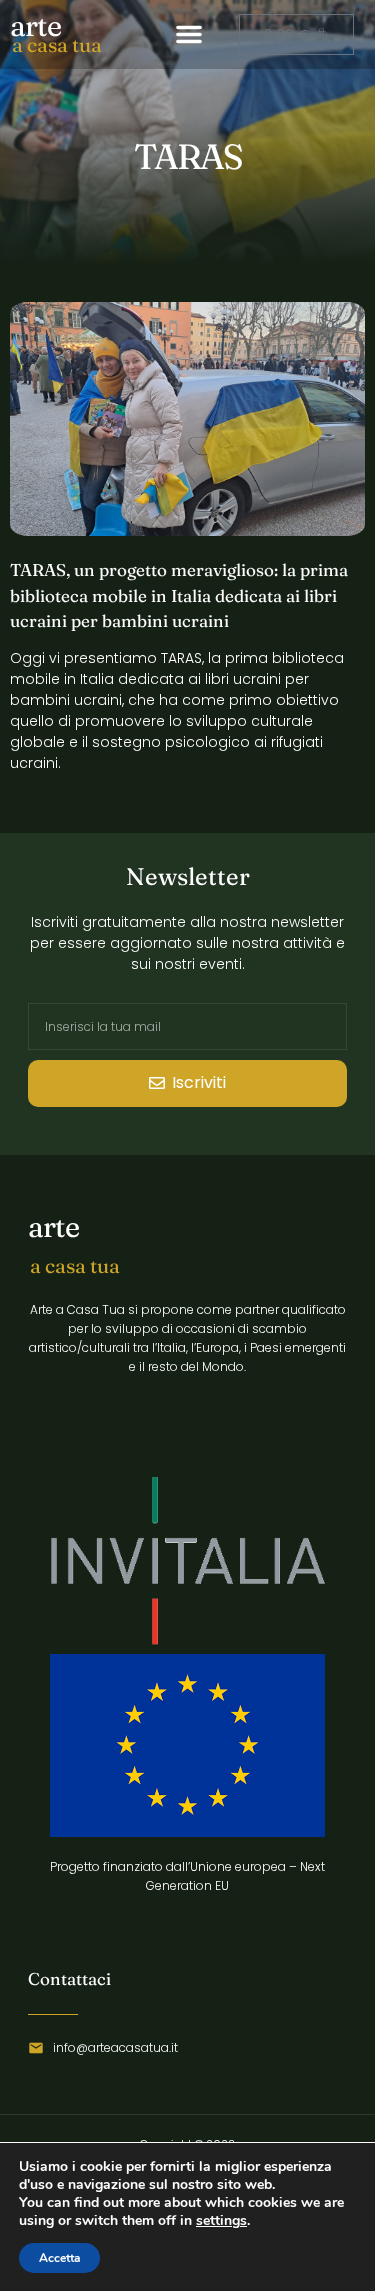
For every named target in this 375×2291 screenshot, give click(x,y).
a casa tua (57, 44)
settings (221, 2221)
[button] (189, 34)
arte (35, 25)
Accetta (59, 2258)
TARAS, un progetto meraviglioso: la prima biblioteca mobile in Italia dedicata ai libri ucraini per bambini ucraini (179, 595)
